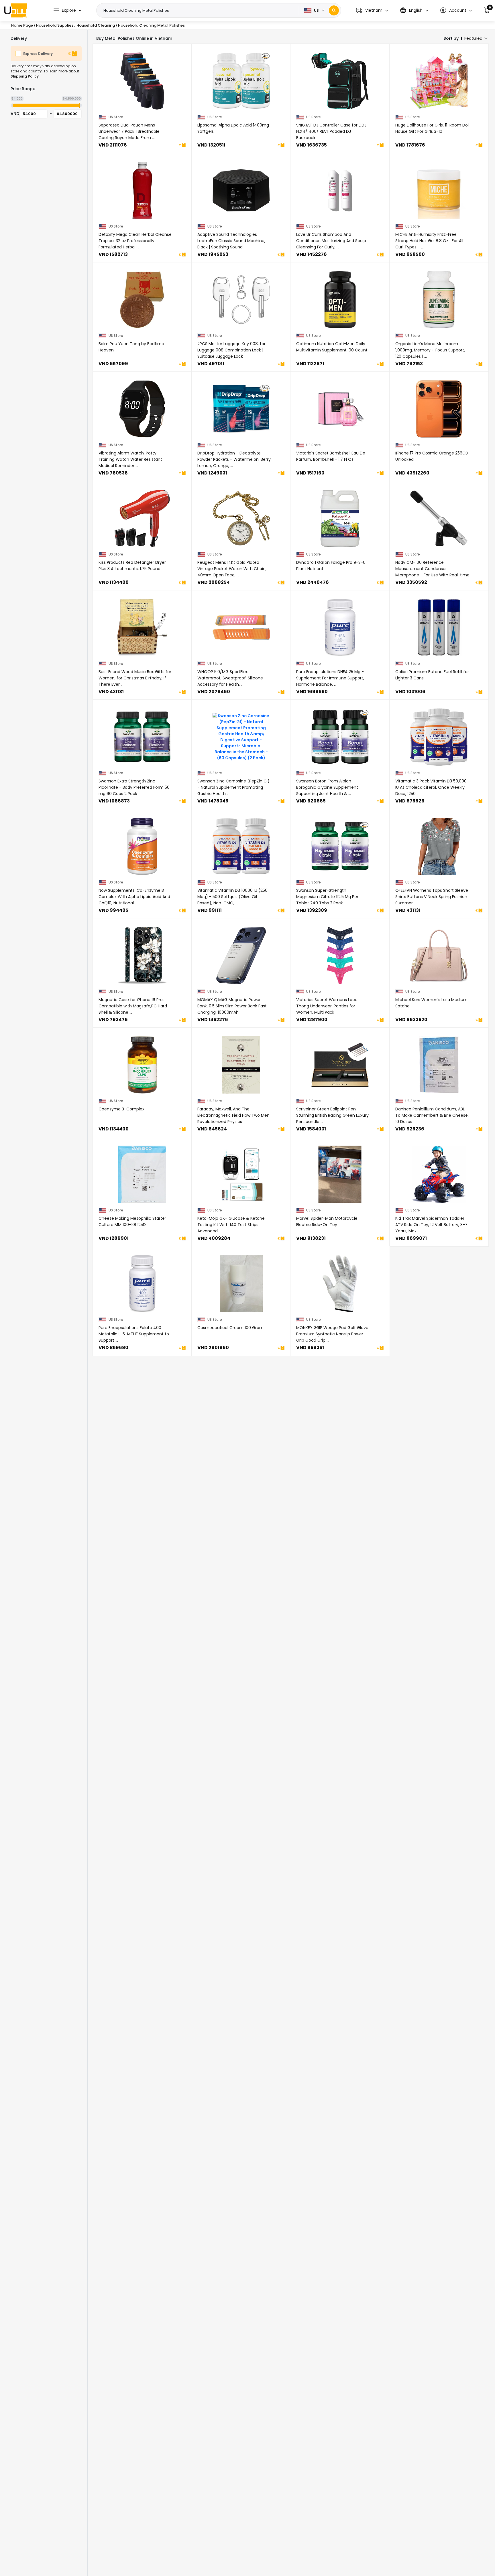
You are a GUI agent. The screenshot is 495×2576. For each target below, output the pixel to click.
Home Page (22, 25)
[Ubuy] (16, 10)
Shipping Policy (25, 76)
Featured (473, 38)
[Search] (334, 10)
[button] (372, 10)
